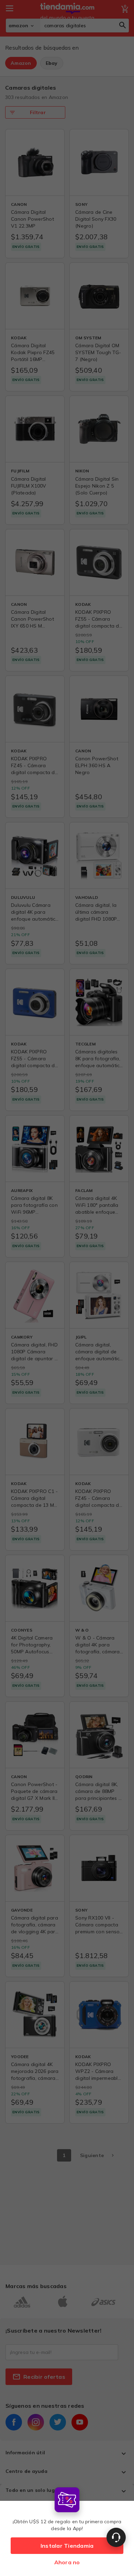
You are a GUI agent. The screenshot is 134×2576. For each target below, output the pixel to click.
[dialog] (67, 2530)
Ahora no (67, 2562)
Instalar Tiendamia (67, 2546)
